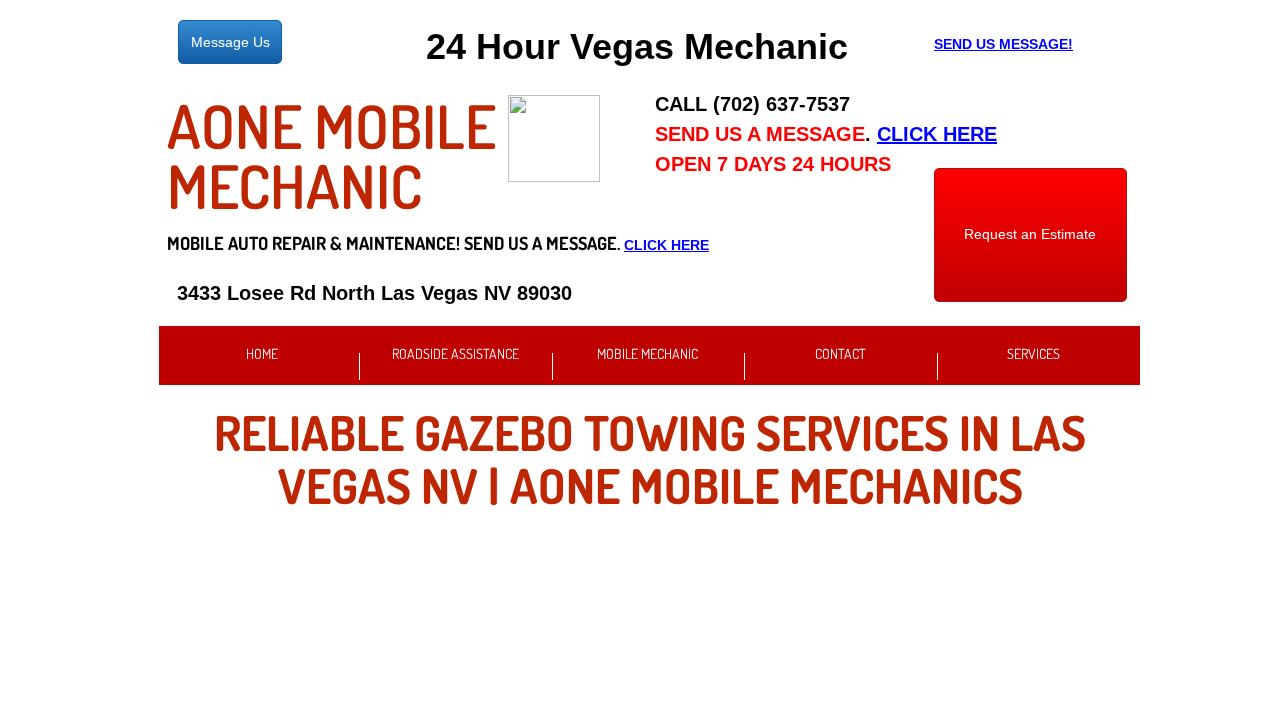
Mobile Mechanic (647, 353)
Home (262, 353)
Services (1033, 353)
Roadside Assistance (455, 353)
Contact (840, 353)
